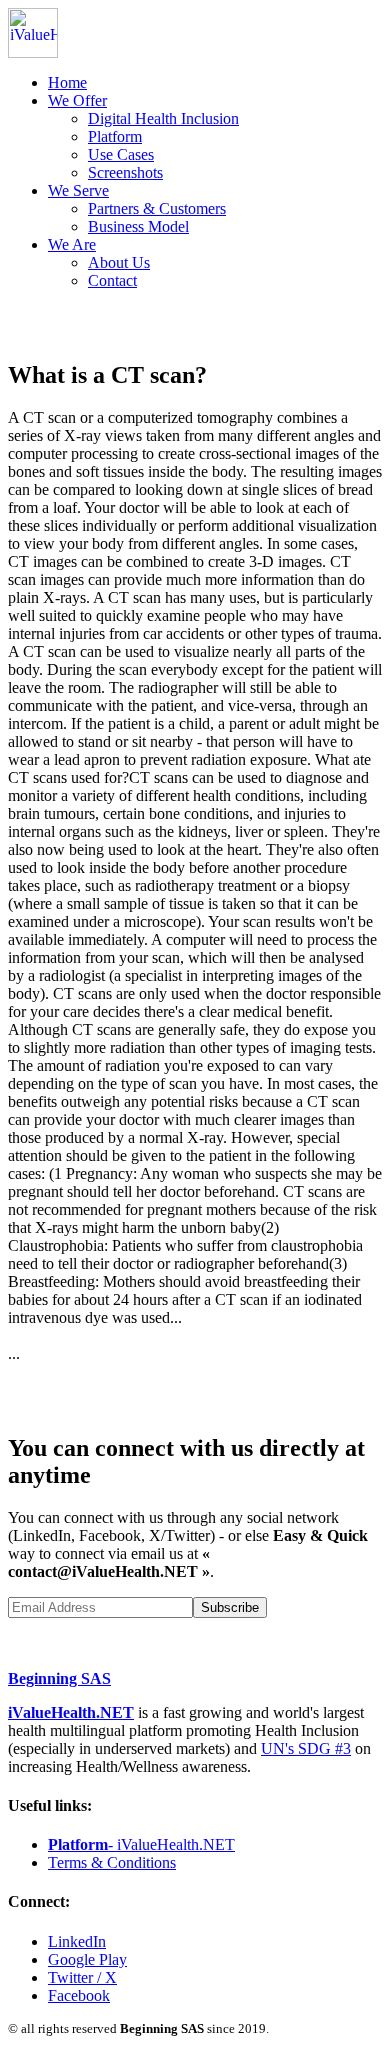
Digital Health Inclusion (163, 118)
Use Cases (121, 154)
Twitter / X (82, 1977)
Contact (112, 280)
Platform (115, 136)
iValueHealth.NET (71, 1712)
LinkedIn (77, 1941)
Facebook (79, 1995)
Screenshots (125, 172)
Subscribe (230, 1607)
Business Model (138, 226)
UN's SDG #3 (306, 1748)
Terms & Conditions (112, 1862)
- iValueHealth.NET (141, 1844)
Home (67, 82)
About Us (119, 262)
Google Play (87, 1959)
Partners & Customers (157, 208)
